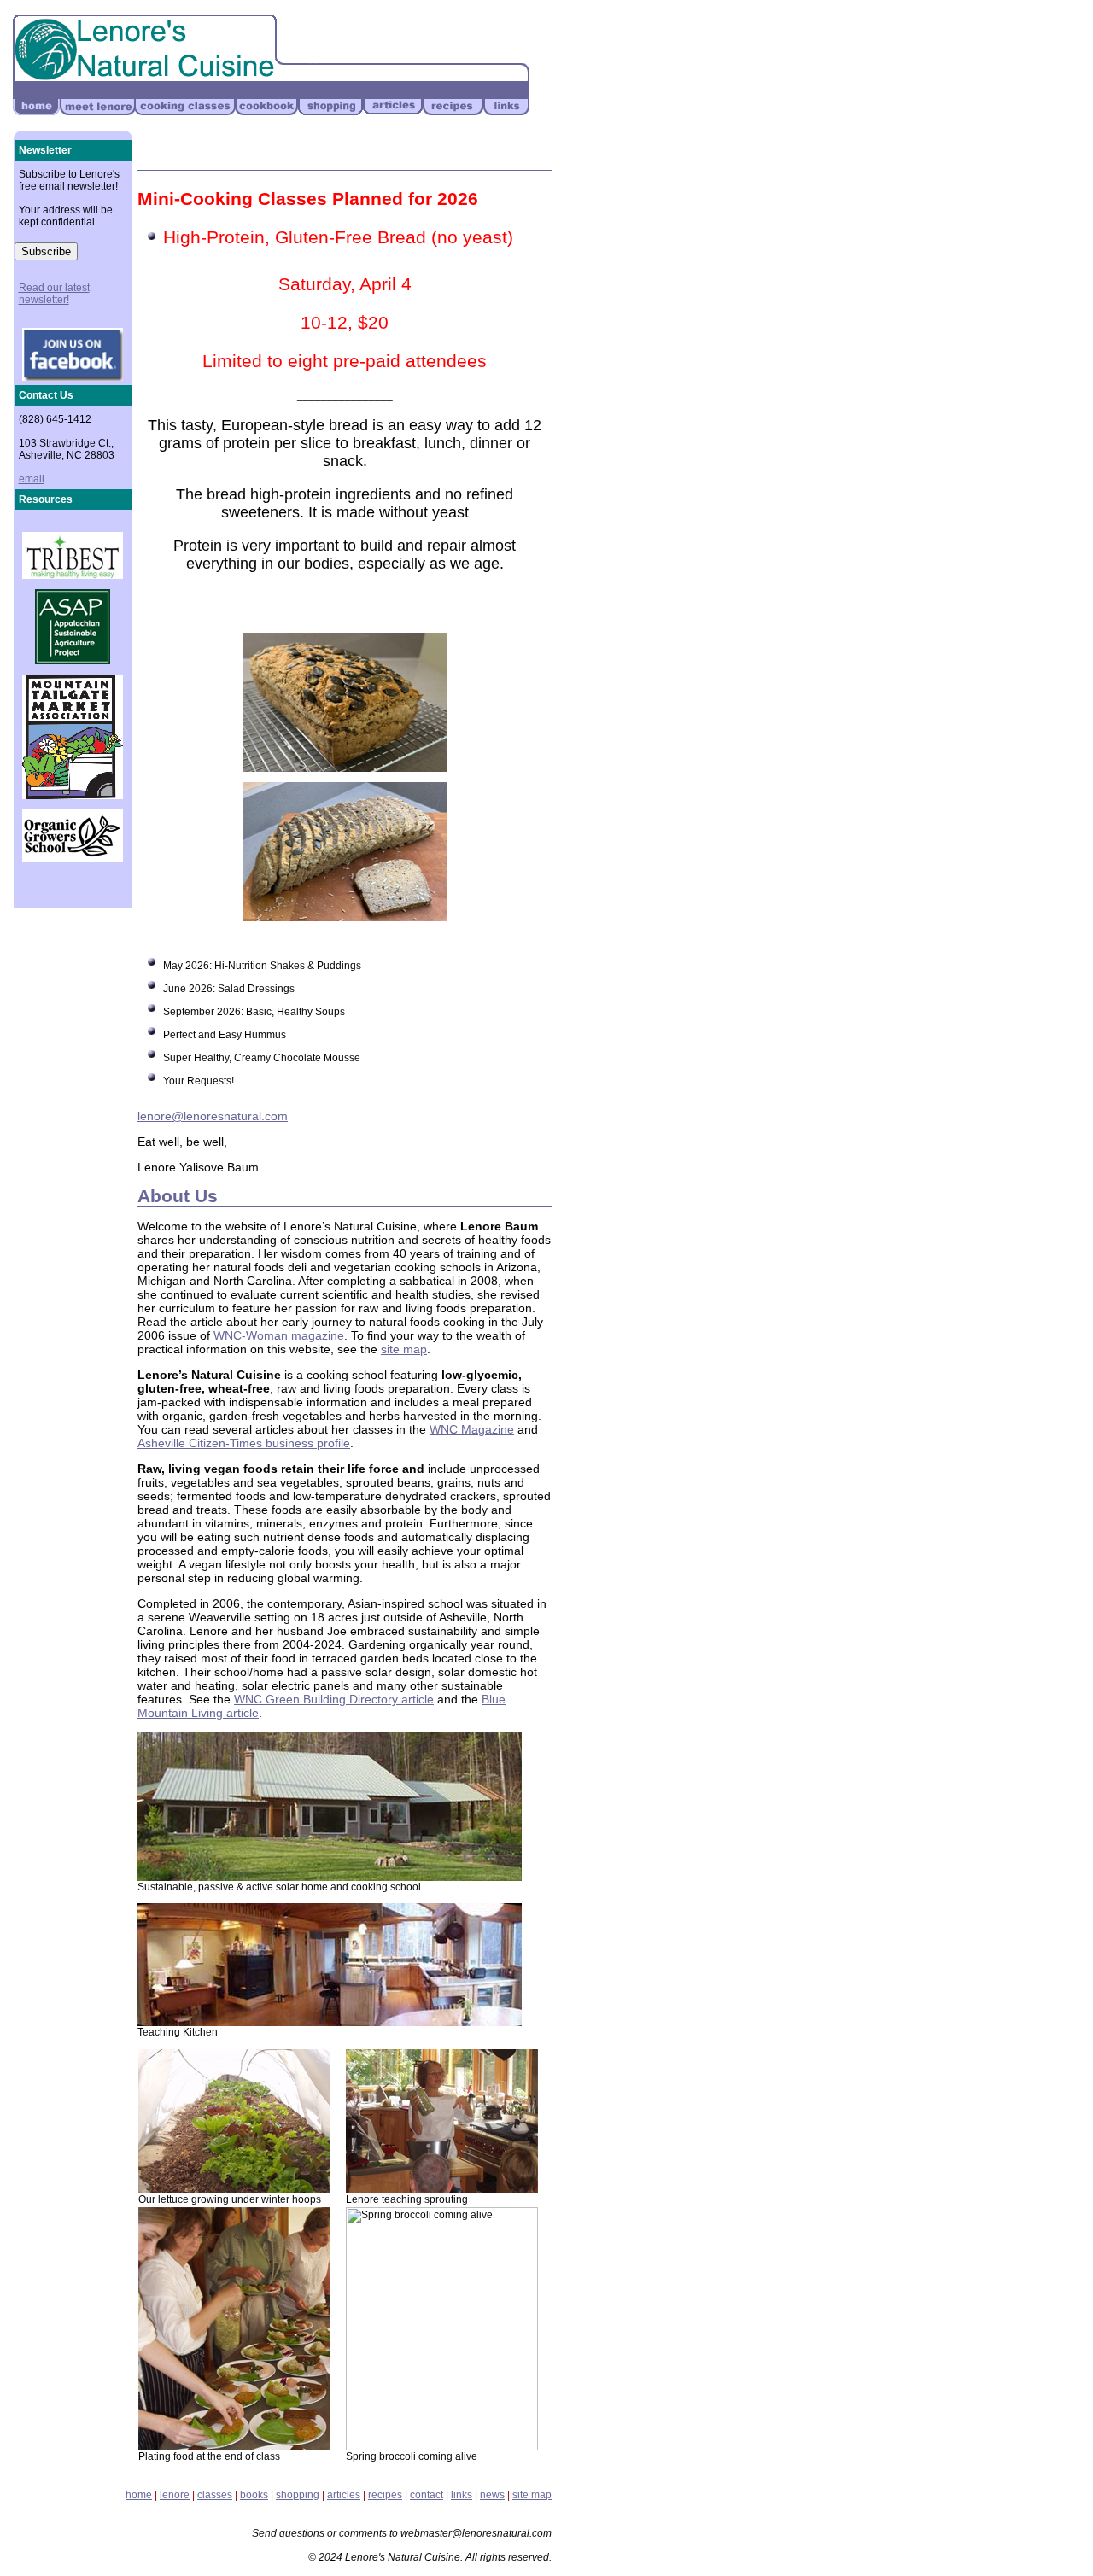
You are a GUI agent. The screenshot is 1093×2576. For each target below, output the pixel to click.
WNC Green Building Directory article (334, 1699)
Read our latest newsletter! (54, 294)
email (32, 479)
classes (215, 2495)
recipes (385, 2495)
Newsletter (45, 150)
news (492, 2495)
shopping (298, 2495)
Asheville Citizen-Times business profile (244, 1443)
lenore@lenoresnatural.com (213, 1116)
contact (427, 2495)
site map (404, 1349)
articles (344, 2495)
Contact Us (46, 395)
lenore (175, 2495)
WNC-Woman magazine (279, 1335)
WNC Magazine (472, 1429)
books (254, 2495)
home (139, 2495)
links (462, 2495)
